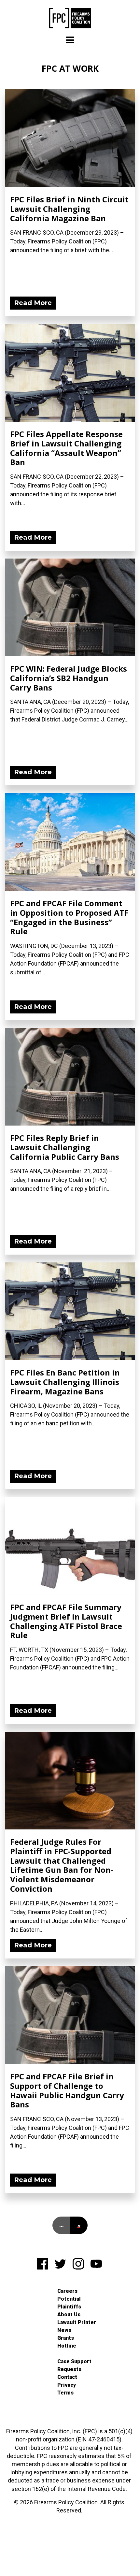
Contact (67, 2377)
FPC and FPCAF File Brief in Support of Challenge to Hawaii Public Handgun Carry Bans (67, 2090)
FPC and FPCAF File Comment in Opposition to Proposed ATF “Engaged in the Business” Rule (69, 917)
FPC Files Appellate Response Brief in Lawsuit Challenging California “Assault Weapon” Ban (66, 448)
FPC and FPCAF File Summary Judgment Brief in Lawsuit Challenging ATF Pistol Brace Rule (66, 1621)
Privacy (67, 2385)
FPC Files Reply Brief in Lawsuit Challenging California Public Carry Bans (65, 1147)
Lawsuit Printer (77, 2322)
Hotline (67, 2346)
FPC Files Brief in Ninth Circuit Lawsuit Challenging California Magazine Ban (69, 209)
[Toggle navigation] (70, 40)
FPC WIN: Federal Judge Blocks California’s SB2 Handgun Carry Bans (69, 678)
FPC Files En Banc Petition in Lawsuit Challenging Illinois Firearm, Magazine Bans (65, 1382)
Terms (65, 2393)
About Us (69, 2314)
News (64, 2330)
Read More (33, 303)
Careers (67, 2291)
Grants (66, 2338)
